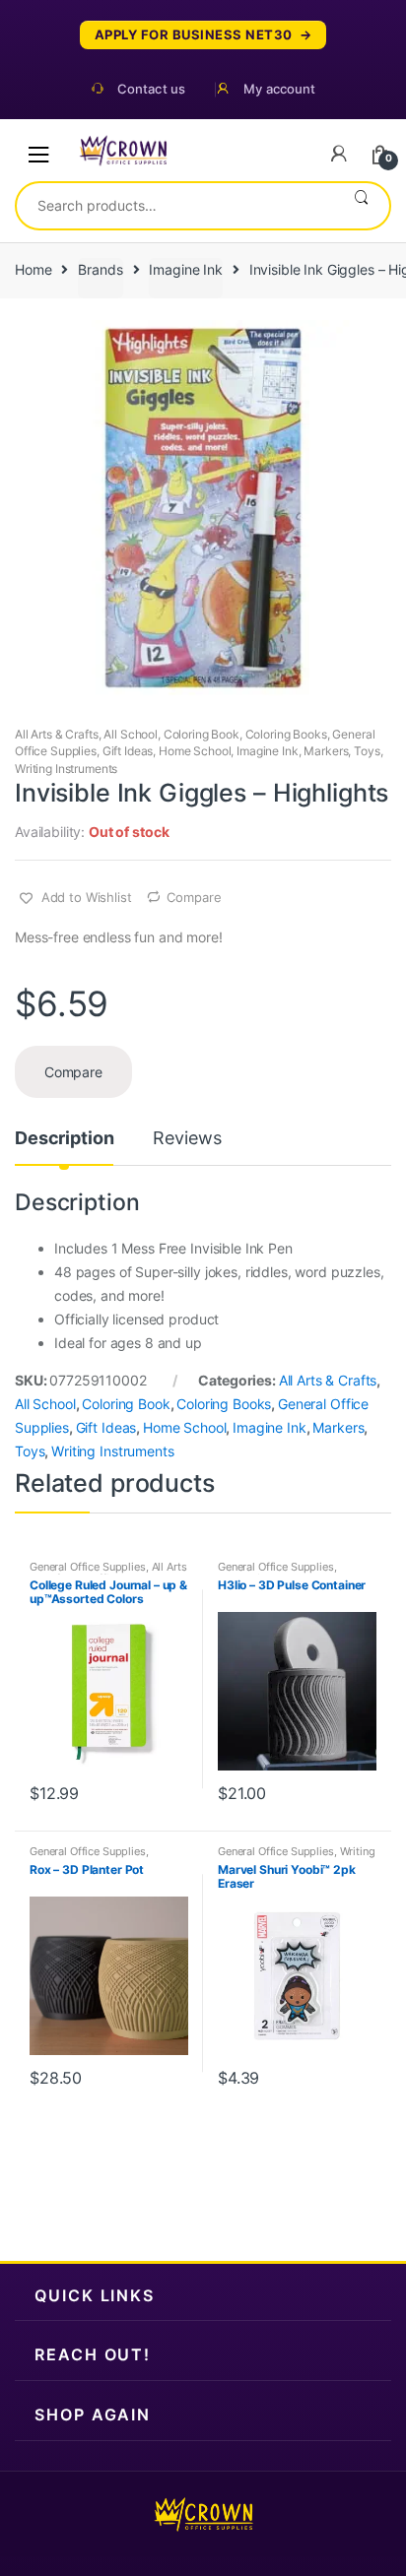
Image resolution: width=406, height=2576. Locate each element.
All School (131, 734)
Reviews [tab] (187, 1139)
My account (279, 89)
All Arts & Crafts (57, 734)
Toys (367, 751)
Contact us (151, 89)
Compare (194, 897)
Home (33, 269)
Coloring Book (202, 734)
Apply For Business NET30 (194, 35)
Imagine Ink (185, 269)
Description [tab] (64, 1139)
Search (361, 206)
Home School (195, 751)
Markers (326, 751)
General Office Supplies (88, 1567)
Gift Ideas (128, 751)
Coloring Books (286, 734)
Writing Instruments (66, 769)
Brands (100, 269)
